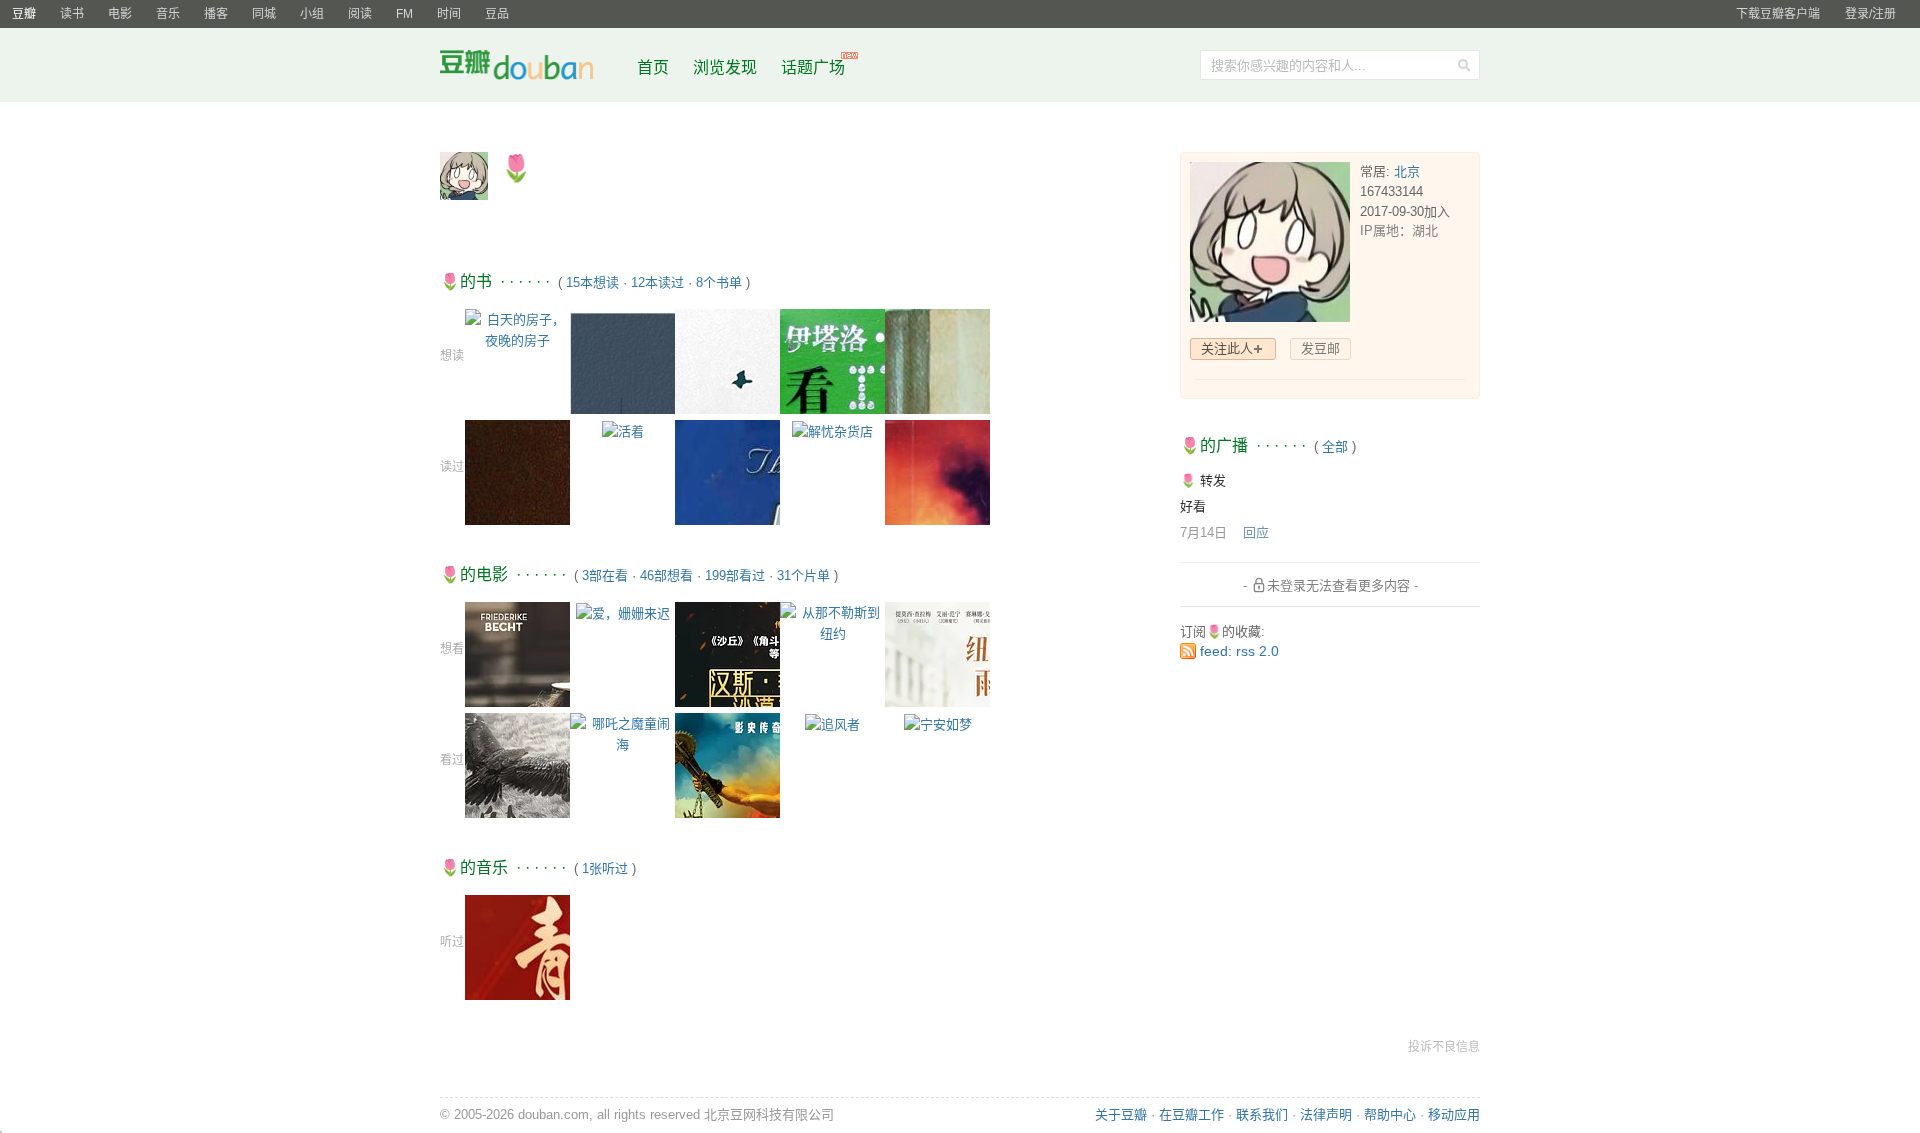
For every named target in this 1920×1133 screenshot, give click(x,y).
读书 (72, 14)
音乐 (168, 14)
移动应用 (1454, 1114)
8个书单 (719, 282)
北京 (1407, 171)
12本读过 (657, 282)
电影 (120, 14)
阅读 (360, 14)
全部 (1335, 446)
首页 (653, 67)
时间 (449, 14)
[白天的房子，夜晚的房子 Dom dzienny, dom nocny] (517, 328)
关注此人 (1227, 348)
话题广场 (813, 67)
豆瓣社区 (532, 68)
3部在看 (605, 575)
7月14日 (1203, 532)
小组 (312, 14)
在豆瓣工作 (1191, 1114)
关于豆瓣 (1121, 1114)
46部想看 (666, 575)
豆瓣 (24, 14)
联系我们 (1262, 1114)
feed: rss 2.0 (1239, 651)
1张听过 (605, 868)
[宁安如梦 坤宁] (938, 723)
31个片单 (803, 575)
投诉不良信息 (1444, 1047)
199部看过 (735, 575)
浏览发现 (727, 67)
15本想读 (592, 282)
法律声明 (1326, 1114)
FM (404, 14)
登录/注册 (1870, 14)
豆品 (497, 14)
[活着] (623, 430)
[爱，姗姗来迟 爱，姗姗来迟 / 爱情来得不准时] (623, 612)
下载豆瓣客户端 (1778, 14)
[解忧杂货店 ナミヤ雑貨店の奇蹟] (832, 430)
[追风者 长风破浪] (832, 723)
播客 (216, 14)
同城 (264, 14)
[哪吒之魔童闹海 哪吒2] (622, 732)
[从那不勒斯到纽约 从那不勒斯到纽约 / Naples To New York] (832, 621)
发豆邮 (1320, 348)
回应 (1256, 532)
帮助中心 (1390, 1114)
